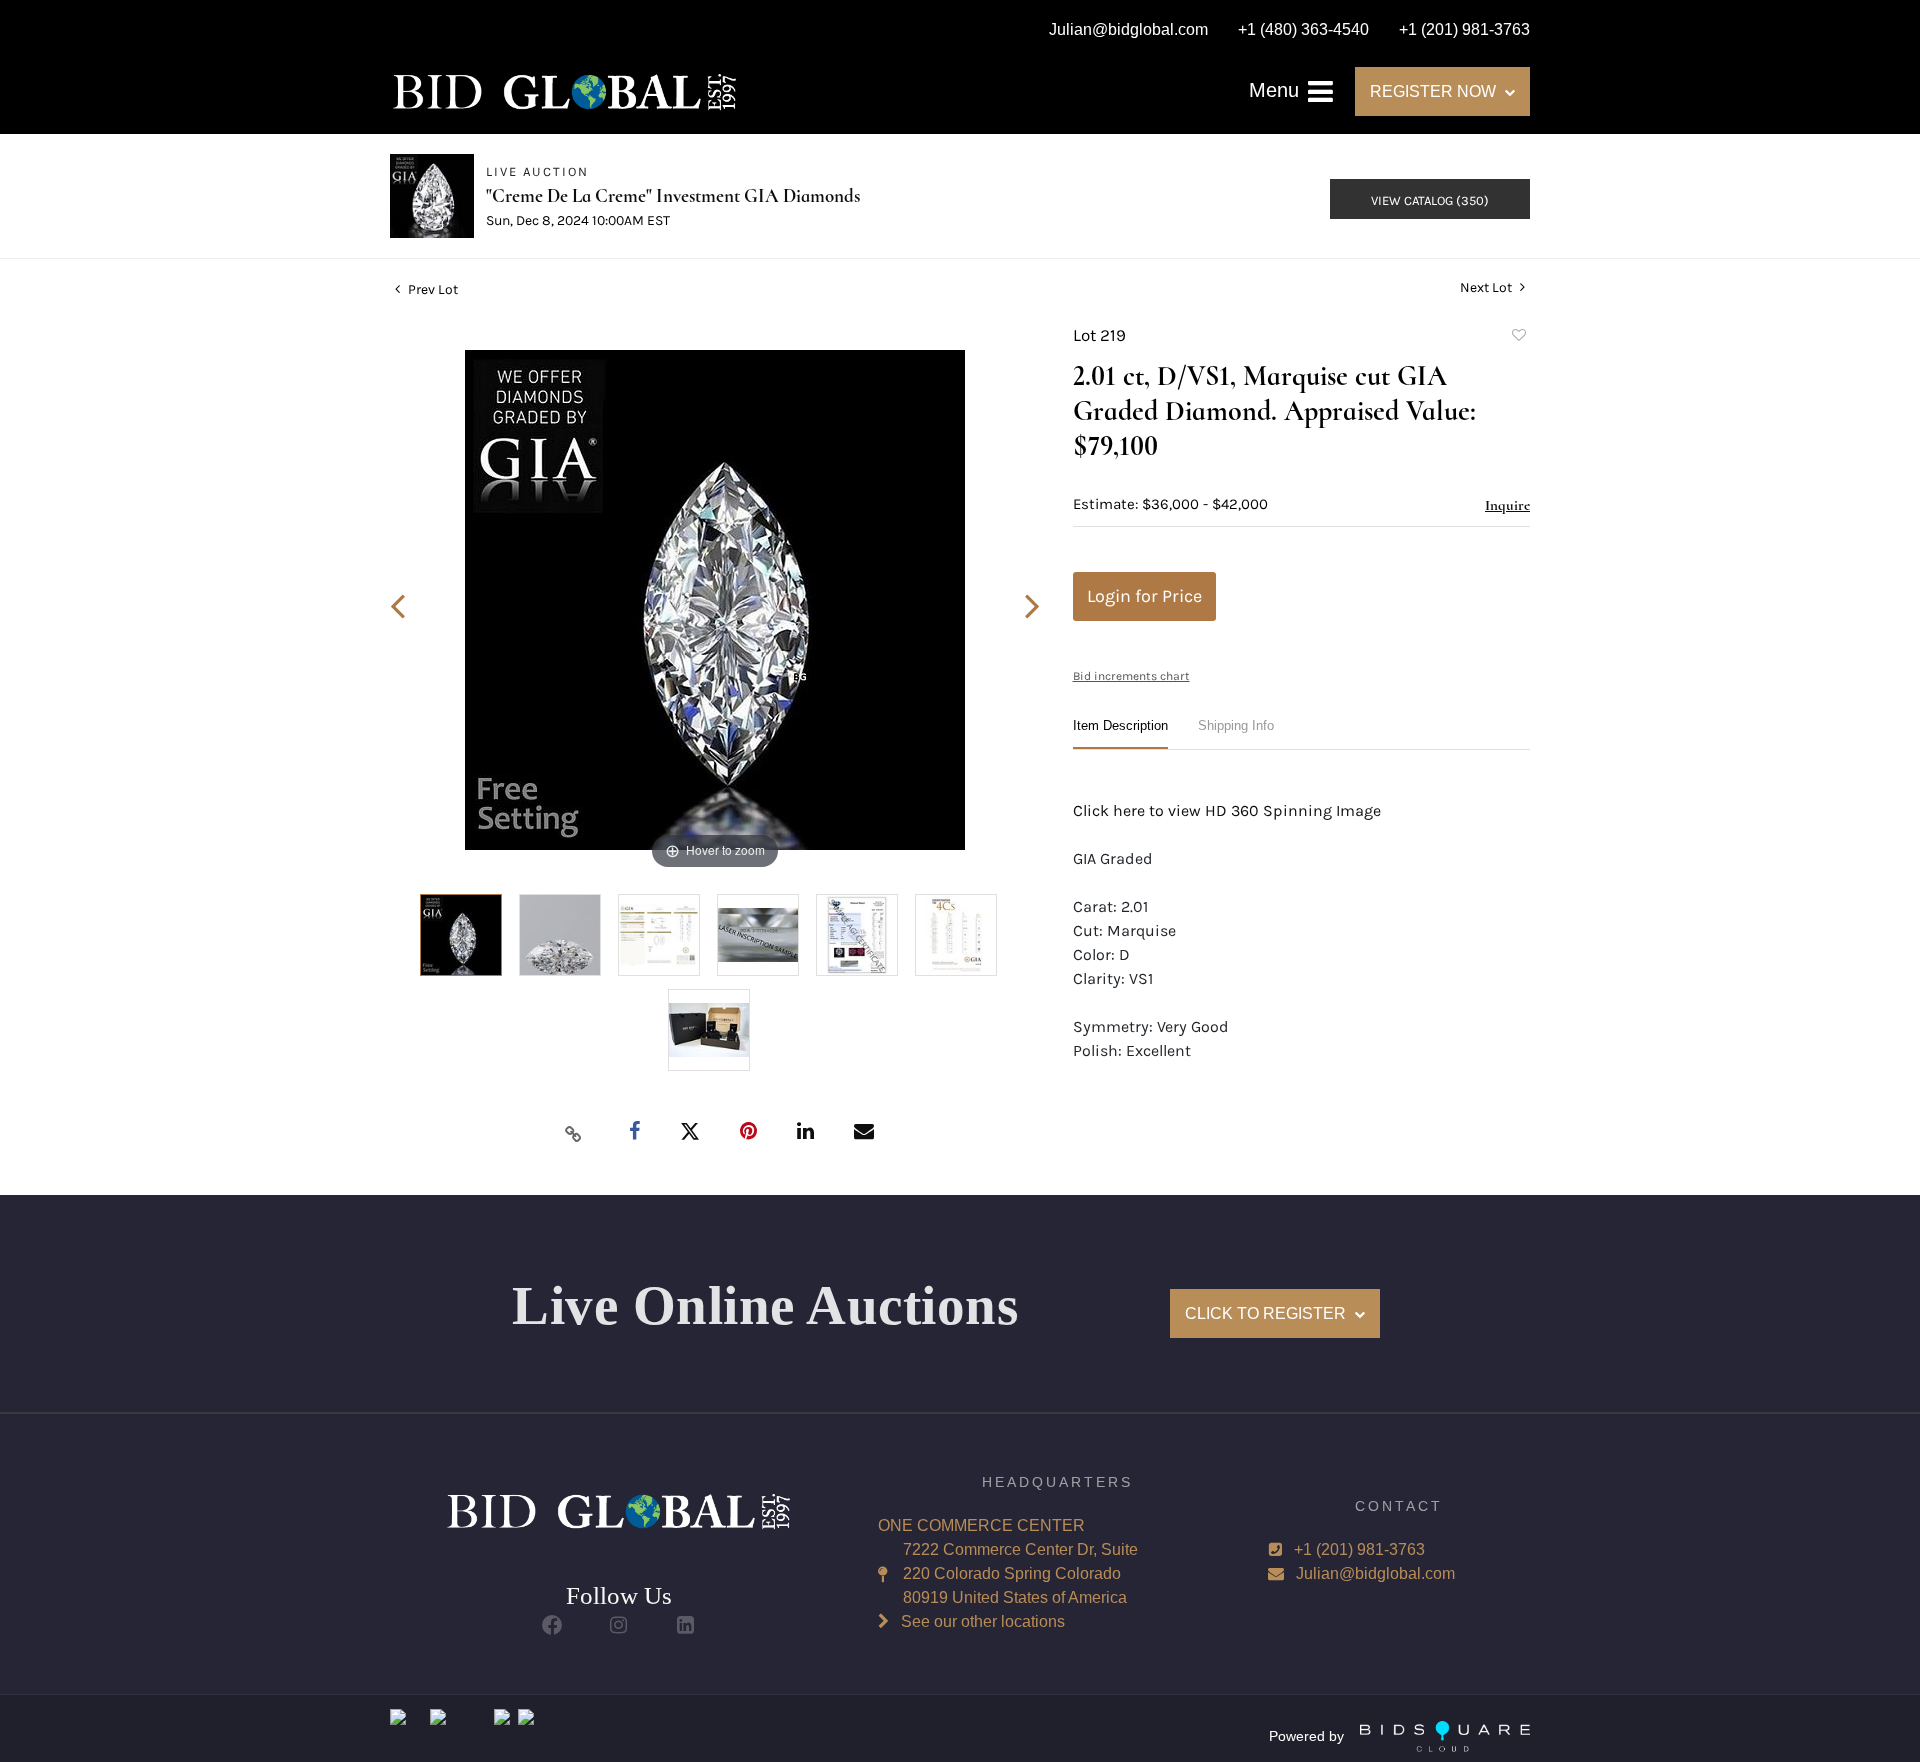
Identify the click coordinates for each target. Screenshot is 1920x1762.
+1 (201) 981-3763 (1359, 1549)
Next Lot (1487, 287)
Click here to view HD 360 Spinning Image (1227, 810)
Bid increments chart (1131, 676)
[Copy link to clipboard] (574, 1133)
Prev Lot (431, 289)
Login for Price (1144, 596)
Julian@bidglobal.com (1375, 1573)
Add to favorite (1518, 338)
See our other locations (983, 1621)
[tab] (1120, 733)
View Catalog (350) (1430, 200)
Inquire (1507, 505)
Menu (1277, 90)
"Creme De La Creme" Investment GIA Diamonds (673, 195)
